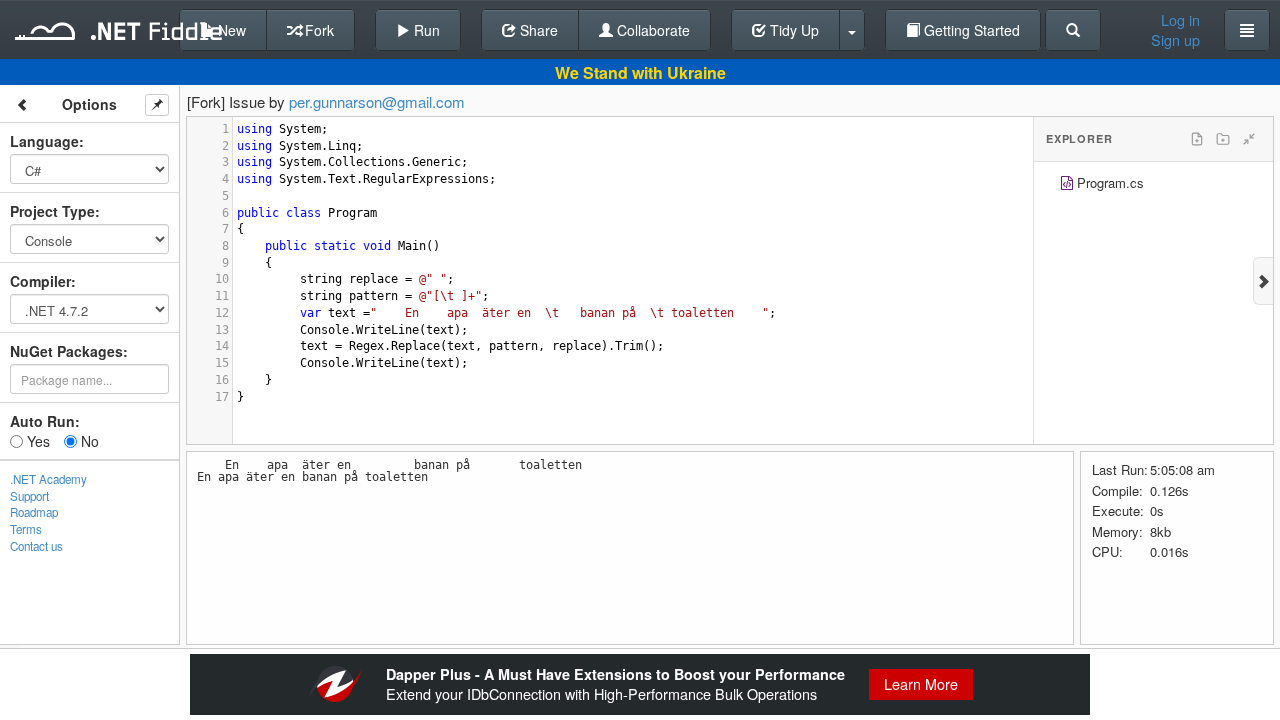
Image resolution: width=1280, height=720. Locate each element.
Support (29, 496)
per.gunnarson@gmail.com (377, 101)
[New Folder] (1223, 139)
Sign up (1175, 40)
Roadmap (34, 512)
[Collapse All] (1249, 139)
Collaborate (651, 30)
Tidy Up (792, 30)
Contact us (36, 546)
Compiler (40, 281)
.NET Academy (48, 479)
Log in (1180, 20)
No (88, 441)
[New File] (1197, 139)
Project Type (52, 211)
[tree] (1153, 185)
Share (537, 30)
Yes (36, 441)
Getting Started (970, 30)
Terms (26, 529)
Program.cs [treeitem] (1110, 182)
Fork (317, 30)
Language (44, 141)
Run (425, 30)
